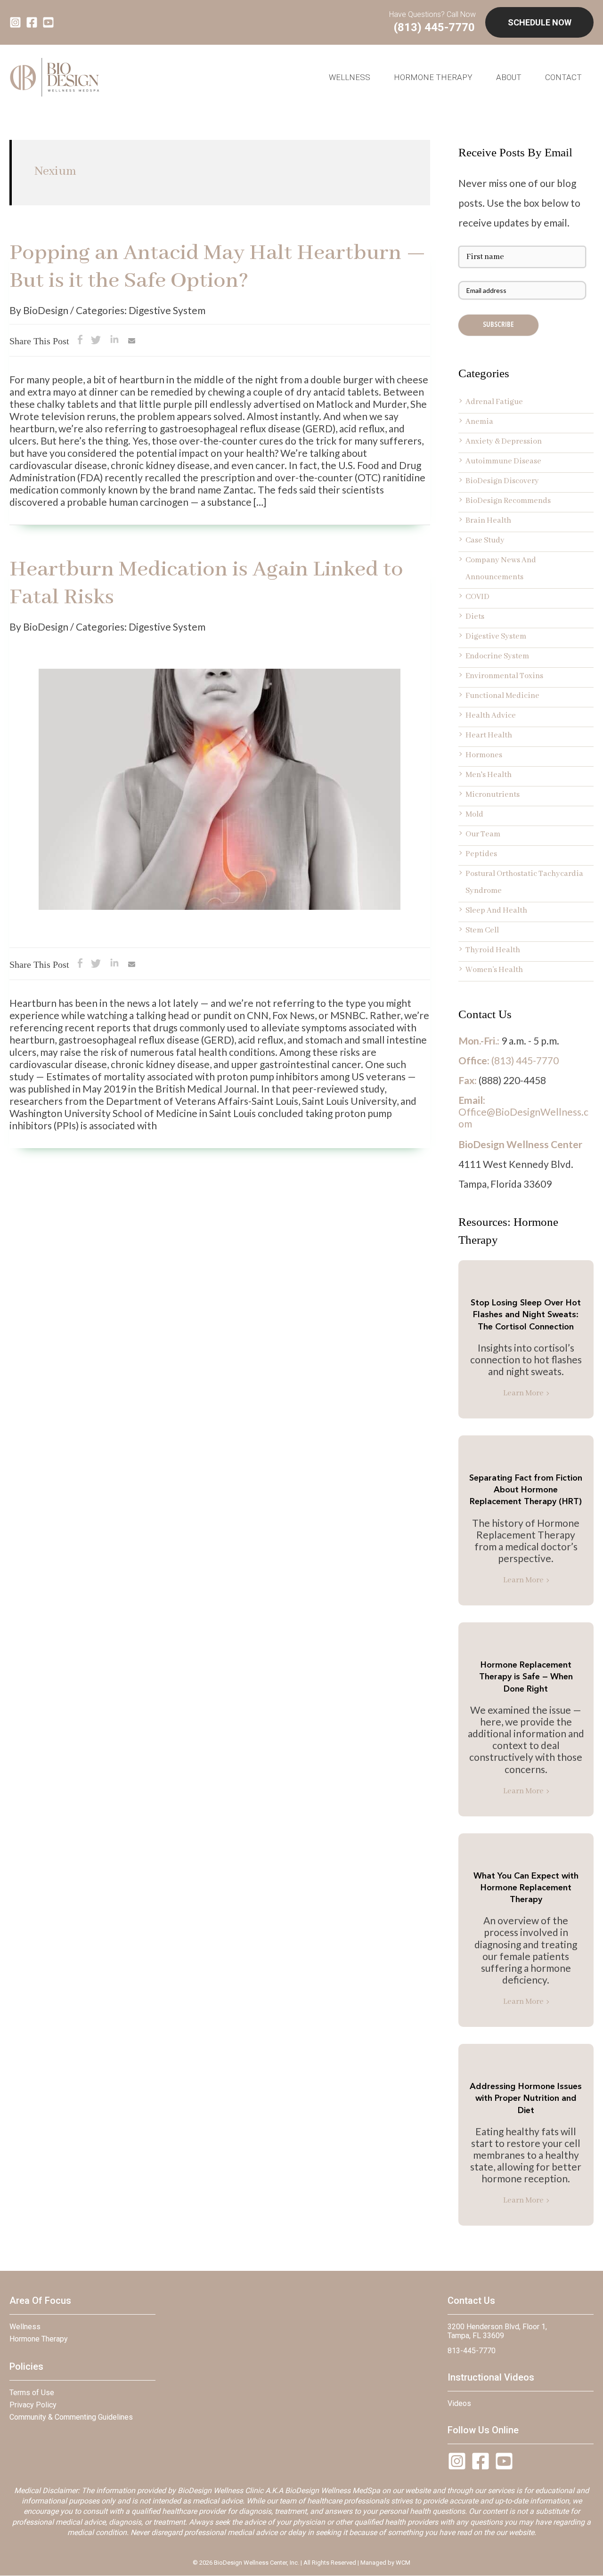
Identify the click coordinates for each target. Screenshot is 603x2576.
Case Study (485, 540)
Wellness (25, 2327)
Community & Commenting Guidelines (71, 2417)
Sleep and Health (496, 911)
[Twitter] (96, 342)
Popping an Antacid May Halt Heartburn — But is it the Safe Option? (218, 267)
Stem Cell (482, 930)
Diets (475, 617)
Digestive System (496, 636)
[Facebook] (80, 342)
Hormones (484, 755)
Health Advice (491, 716)
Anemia (479, 422)
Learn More (523, 1393)
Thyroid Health (493, 950)
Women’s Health (494, 970)
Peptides (481, 854)
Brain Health (488, 521)
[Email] (132, 342)
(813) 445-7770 (434, 27)
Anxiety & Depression (504, 441)
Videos (459, 2403)
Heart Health (489, 735)
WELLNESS (350, 77)
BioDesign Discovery (502, 481)
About (509, 77)
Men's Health (489, 775)
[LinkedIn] (114, 342)
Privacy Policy (33, 2405)
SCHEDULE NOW (540, 22)
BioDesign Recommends (508, 501)
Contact (563, 77)
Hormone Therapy (433, 77)
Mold (474, 814)
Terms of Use (32, 2393)
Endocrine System (497, 656)
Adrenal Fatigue (494, 402)
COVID (477, 597)
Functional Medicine (502, 696)
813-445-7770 (472, 2351)
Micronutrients (493, 795)
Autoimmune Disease (503, 461)
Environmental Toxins (504, 676)
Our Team (483, 834)
